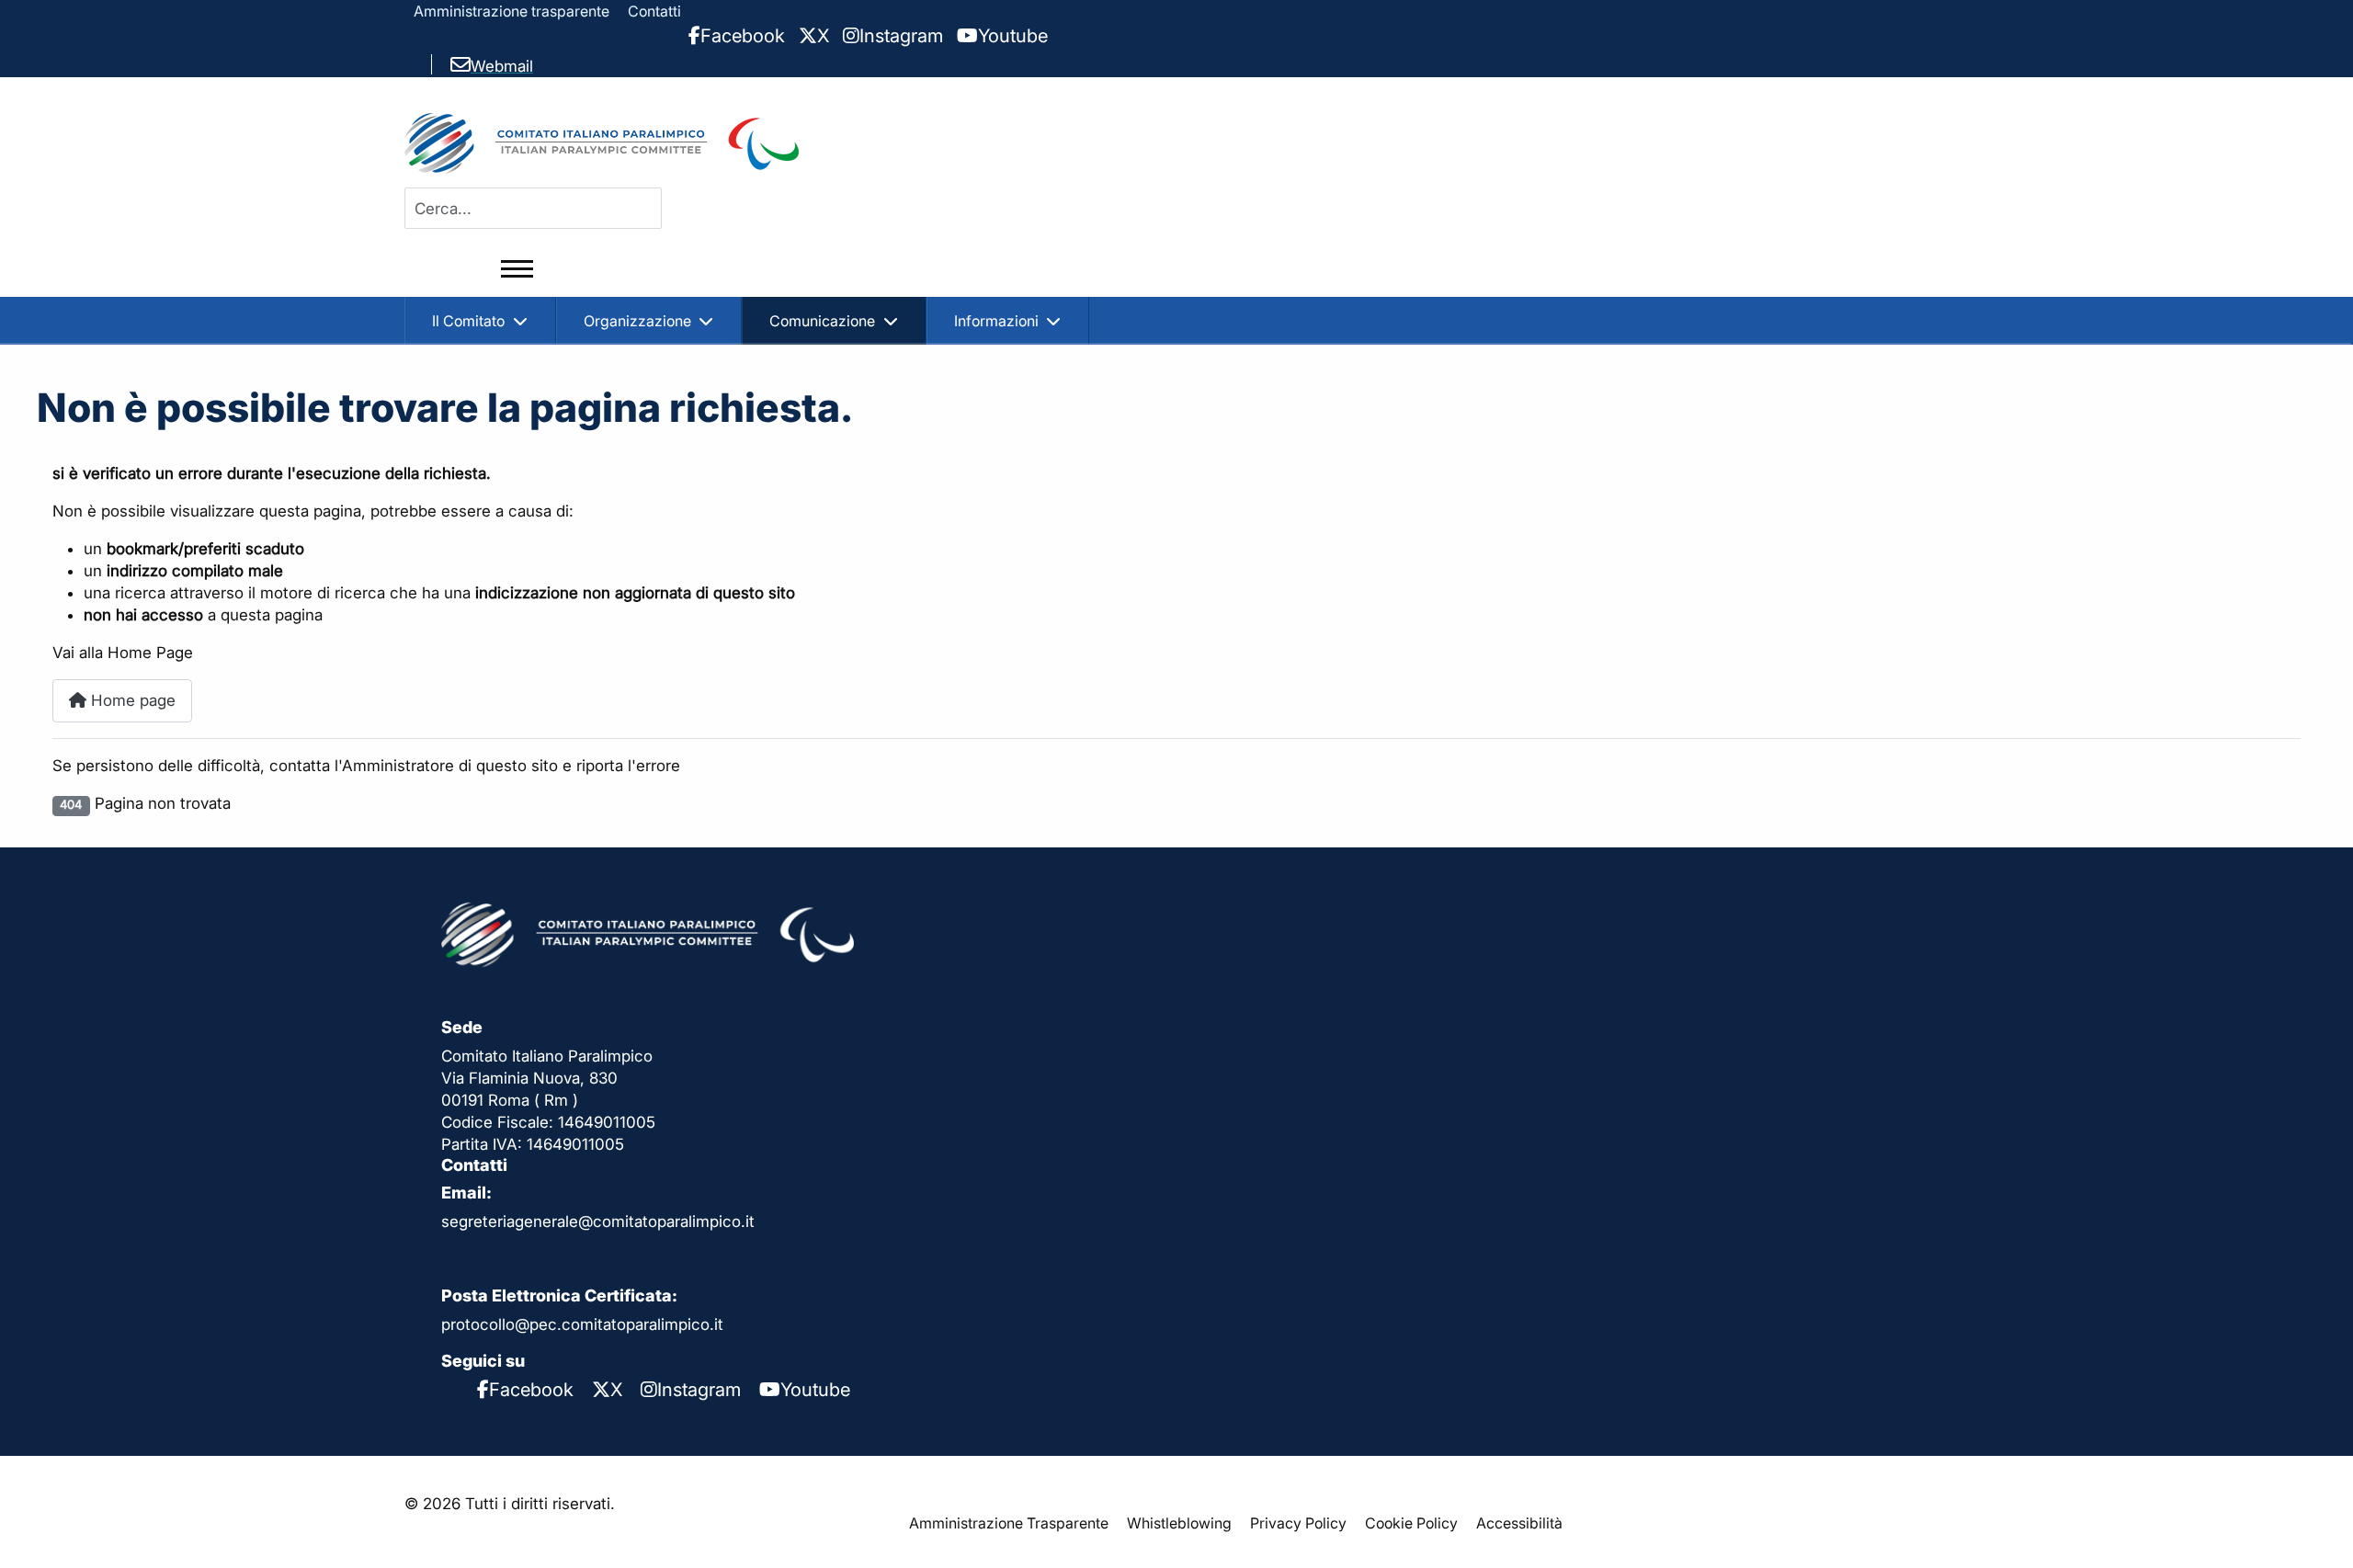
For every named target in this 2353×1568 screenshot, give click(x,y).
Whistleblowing (1179, 1523)
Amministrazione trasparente (512, 11)
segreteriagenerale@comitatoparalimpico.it (598, 1221)
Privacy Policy (1298, 1523)
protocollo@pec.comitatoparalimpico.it (582, 1324)
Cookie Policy (1411, 1523)
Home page (131, 700)
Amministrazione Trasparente (1009, 1523)
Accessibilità (1519, 1523)
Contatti (654, 11)
